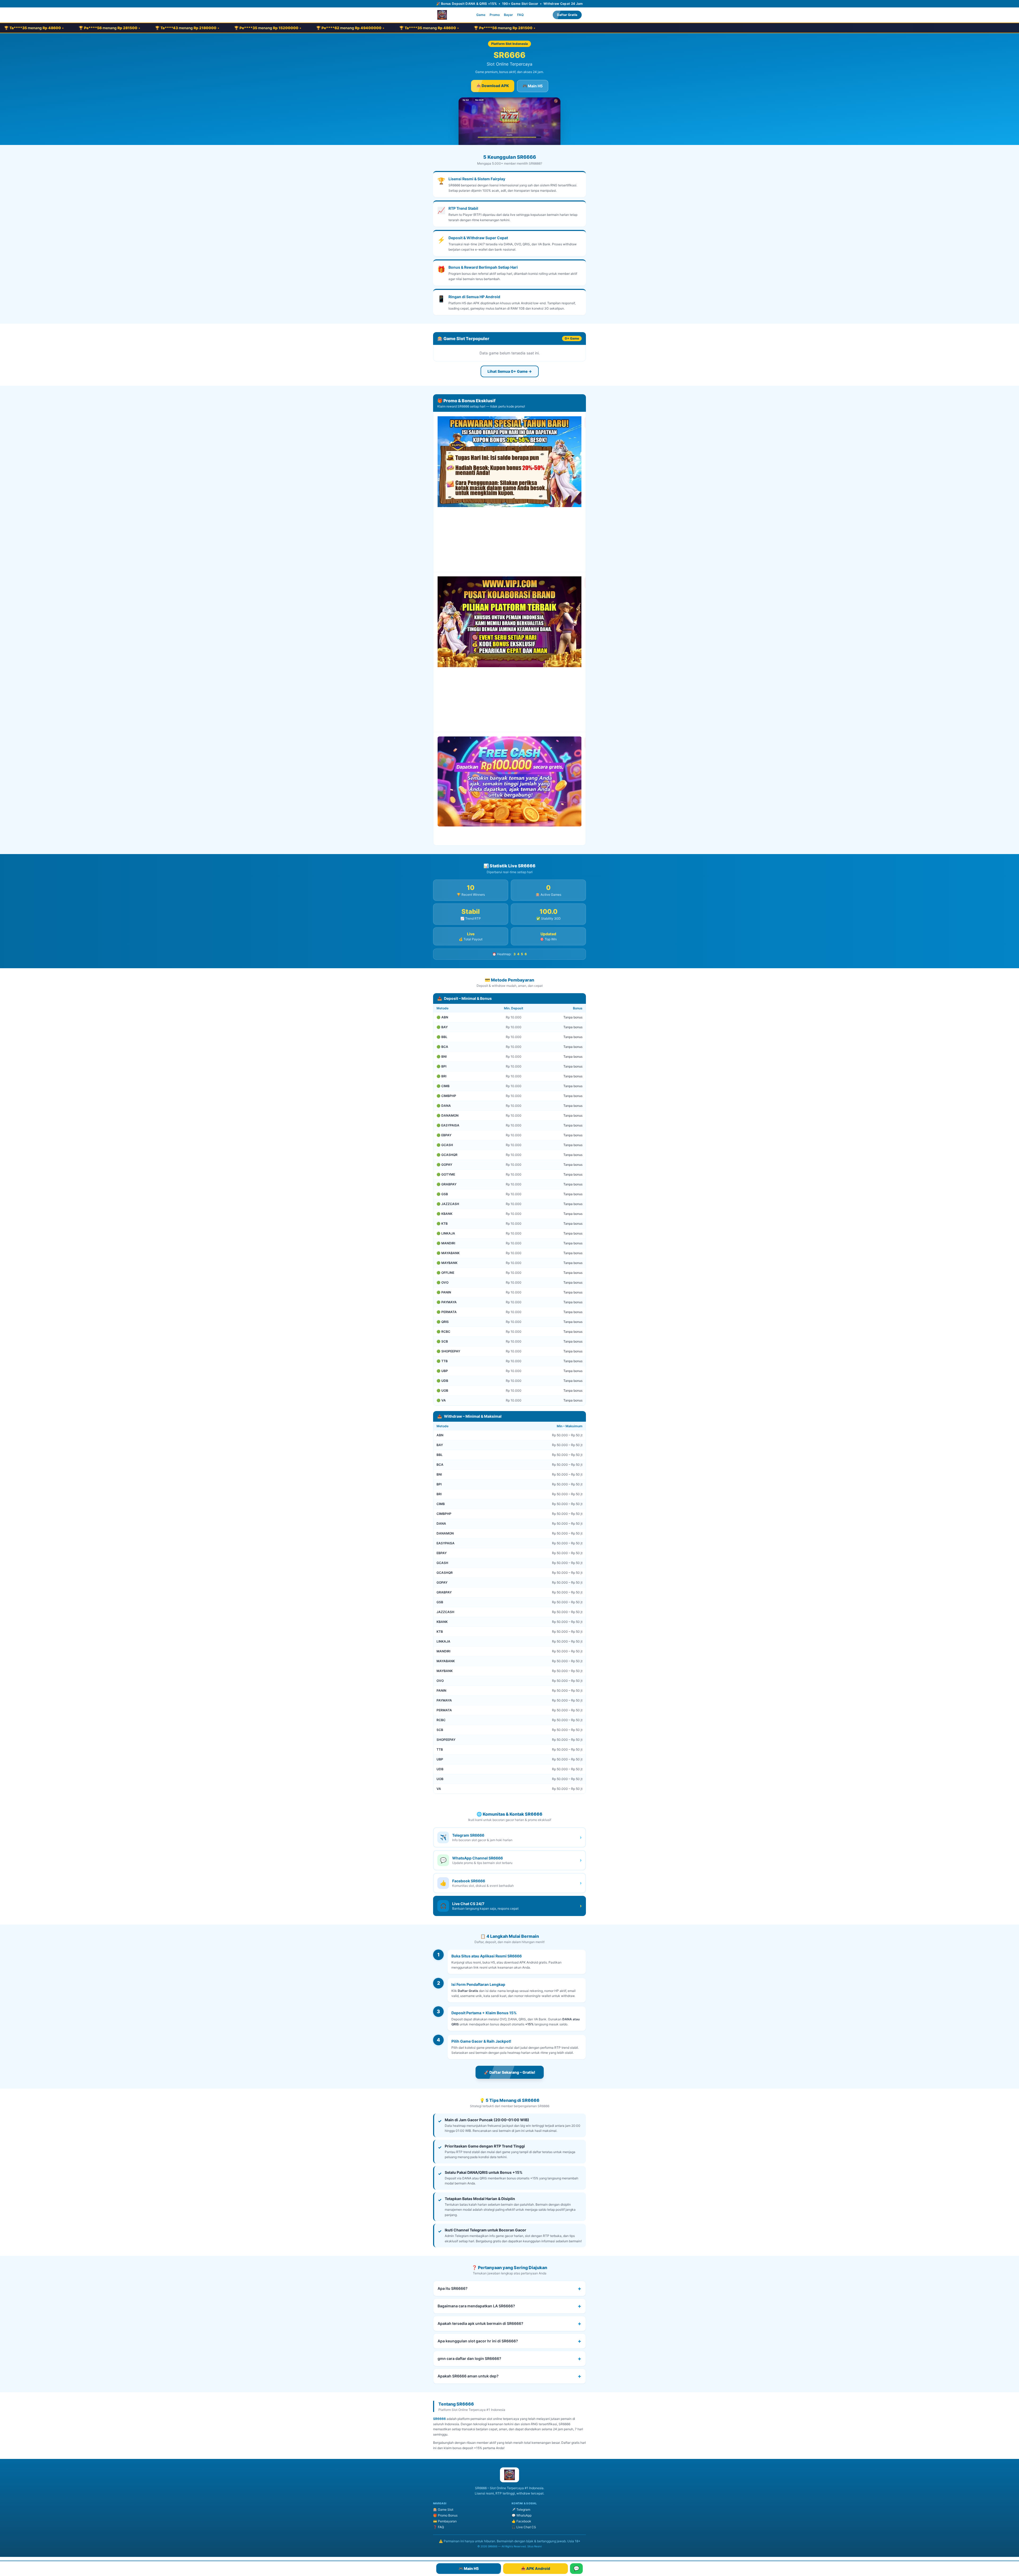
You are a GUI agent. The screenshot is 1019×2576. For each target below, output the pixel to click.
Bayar (508, 15)
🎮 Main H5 (533, 86)
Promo (495, 15)
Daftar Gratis (567, 15)
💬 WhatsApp (522, 2515)
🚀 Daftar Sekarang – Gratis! (510, 2072)
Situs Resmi (534, 2546)
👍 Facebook (521, 2521)
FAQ (520, 15)
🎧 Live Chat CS (524, 2527)
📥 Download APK (493, 86)
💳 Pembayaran (445, 2521)
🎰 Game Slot (443, 2509)
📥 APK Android (536, 2568)
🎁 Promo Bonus (445, 2515)
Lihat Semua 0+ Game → (510, 371)
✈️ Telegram (521, 2509)
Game (481, 15)
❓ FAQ (439, 2527)
